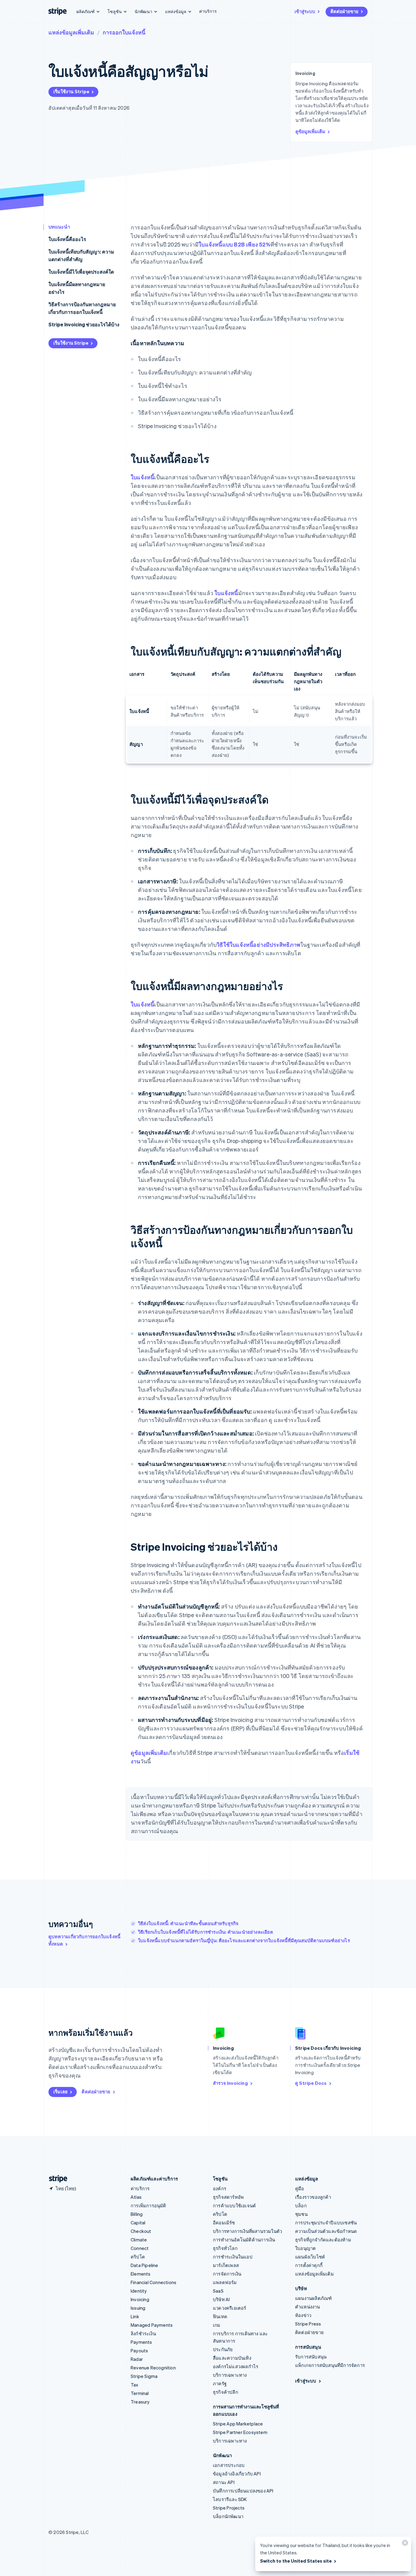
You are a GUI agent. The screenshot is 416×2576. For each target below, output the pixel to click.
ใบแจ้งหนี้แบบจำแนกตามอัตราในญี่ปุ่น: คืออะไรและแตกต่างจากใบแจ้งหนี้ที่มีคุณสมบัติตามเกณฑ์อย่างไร (244, 1940)
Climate (139, 2240)
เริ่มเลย (60, 2092)
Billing (137, 2214)
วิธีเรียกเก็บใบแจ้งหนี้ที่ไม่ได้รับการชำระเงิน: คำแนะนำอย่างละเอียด (206, 1932)
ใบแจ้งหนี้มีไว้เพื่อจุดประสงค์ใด (81, 272)
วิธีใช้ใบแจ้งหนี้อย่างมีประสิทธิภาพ (258, 944)
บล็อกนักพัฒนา (228, 2516)
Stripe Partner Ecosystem (240, 2432)
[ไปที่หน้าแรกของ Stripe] (56, 2179)
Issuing (138, 2308)
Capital (138, 2223)
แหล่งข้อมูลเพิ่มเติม (71, 32)
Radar (137, 2359)
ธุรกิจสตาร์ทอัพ (228, 2197)
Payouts (139, 2351)
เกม (217, 2325)
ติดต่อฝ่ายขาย (344, 11)
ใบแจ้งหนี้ (142, 477)
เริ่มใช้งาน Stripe (71, 91)
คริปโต (138, 2257)
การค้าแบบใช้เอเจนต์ (234, 2205)
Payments (141, 2342)
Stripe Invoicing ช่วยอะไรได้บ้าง (84, 324)
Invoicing (140, 2299)
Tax (135, 2385)
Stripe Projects (229, 2508)
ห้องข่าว (303, 2315)
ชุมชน (301, 2214)
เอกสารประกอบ (229, 2465)
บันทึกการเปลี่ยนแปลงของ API (243, 2491)
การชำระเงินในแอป (233, 2257)
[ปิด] (404, 2544)
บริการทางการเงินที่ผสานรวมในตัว (247, 2231)
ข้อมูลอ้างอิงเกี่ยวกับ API (237, 2474)
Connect (140, 2248)
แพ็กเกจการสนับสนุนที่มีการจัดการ (330, 2365)
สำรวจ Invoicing (230, 2083)
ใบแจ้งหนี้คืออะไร (67, 239)
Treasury (140, 2402)
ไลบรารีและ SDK (230, 2499)
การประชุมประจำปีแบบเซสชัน (326, 2223)
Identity (139, 2291)
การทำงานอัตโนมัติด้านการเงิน (244, 2240)
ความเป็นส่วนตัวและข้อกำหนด (326, 2231)
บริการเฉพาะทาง (230, 2375)
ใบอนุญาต (305, 2248)
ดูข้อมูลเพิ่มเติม (310, 131)
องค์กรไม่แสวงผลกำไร (236, 2366)
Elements (141, 2274)
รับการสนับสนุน (311, 2357)
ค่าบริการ (208, 11)
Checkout (141, 2231)
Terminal (140, 2393)
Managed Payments (152, 2325)
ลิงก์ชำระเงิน (143, 2333)
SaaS (218, 2291)
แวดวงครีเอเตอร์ (230, 2308)
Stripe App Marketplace (238, 2424)
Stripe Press (308, 2324)
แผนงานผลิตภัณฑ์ (313, 2298)
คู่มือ (300, 2188)
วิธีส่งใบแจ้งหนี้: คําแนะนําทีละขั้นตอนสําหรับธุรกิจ (188, 1923)
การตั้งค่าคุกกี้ (309, 2265)
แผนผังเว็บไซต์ (310, 2257)
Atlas (136, 2197)
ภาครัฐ (220, 2383)
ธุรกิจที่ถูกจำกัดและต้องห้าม (323, 2240)
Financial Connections (153, 2282)
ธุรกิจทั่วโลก (225, 2248)
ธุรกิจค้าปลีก (226, 2392)
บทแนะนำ (59, 227)
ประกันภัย (223, 2349)
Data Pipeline (145, 2265)
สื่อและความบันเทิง (232, 2358)
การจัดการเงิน (227, 2274)
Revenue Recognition (153, 2368)
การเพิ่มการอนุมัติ (148, 2205)
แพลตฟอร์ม (225, 2282)
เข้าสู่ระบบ (305, 11)
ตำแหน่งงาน (308, 2307)
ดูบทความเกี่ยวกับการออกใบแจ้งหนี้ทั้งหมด (84, 1940)
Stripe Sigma (144, 2376)
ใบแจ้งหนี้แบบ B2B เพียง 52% (234, 244)
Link (135, 2316)
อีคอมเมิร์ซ (224, 2223)
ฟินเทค (220, 2316)
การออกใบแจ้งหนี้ (124, 32)
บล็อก (301, 2205)
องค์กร (220, 2188)
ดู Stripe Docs (311, 2083)
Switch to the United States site (296, 2561)
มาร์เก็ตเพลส (226, 2265)
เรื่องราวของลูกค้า (313, 2197)
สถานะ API (224, 2482)
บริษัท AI (221, 2299)
